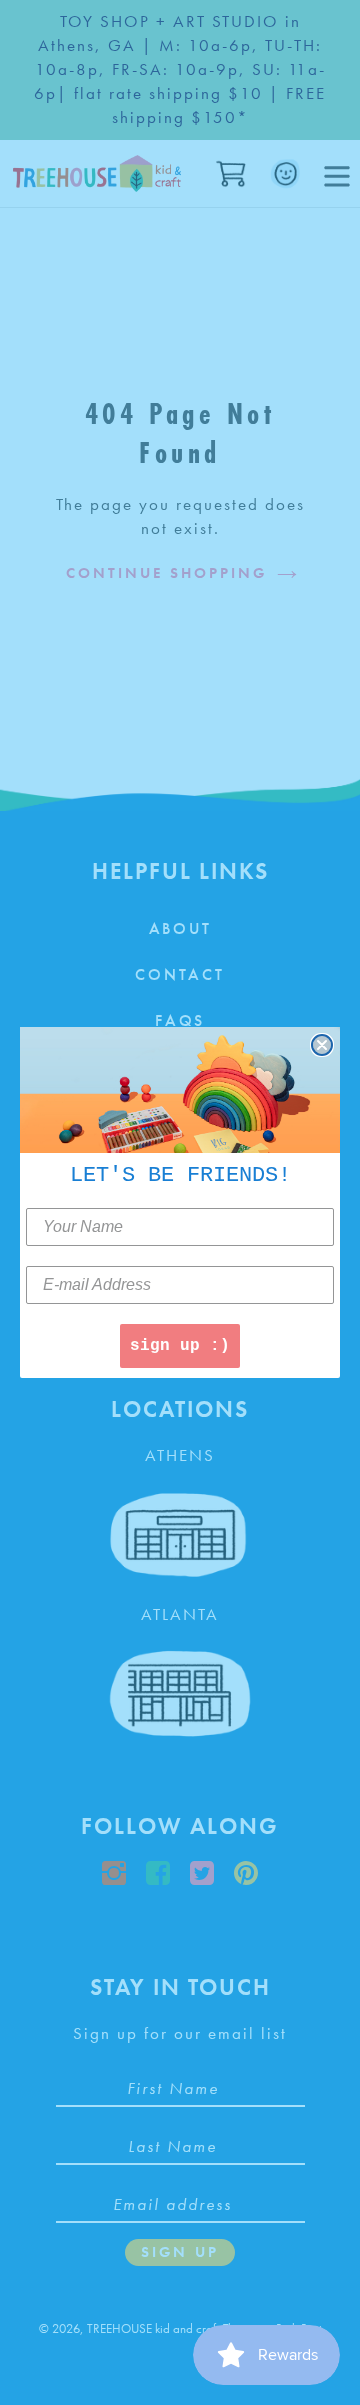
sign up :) (180, 1346)
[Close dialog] (322, 1045)
